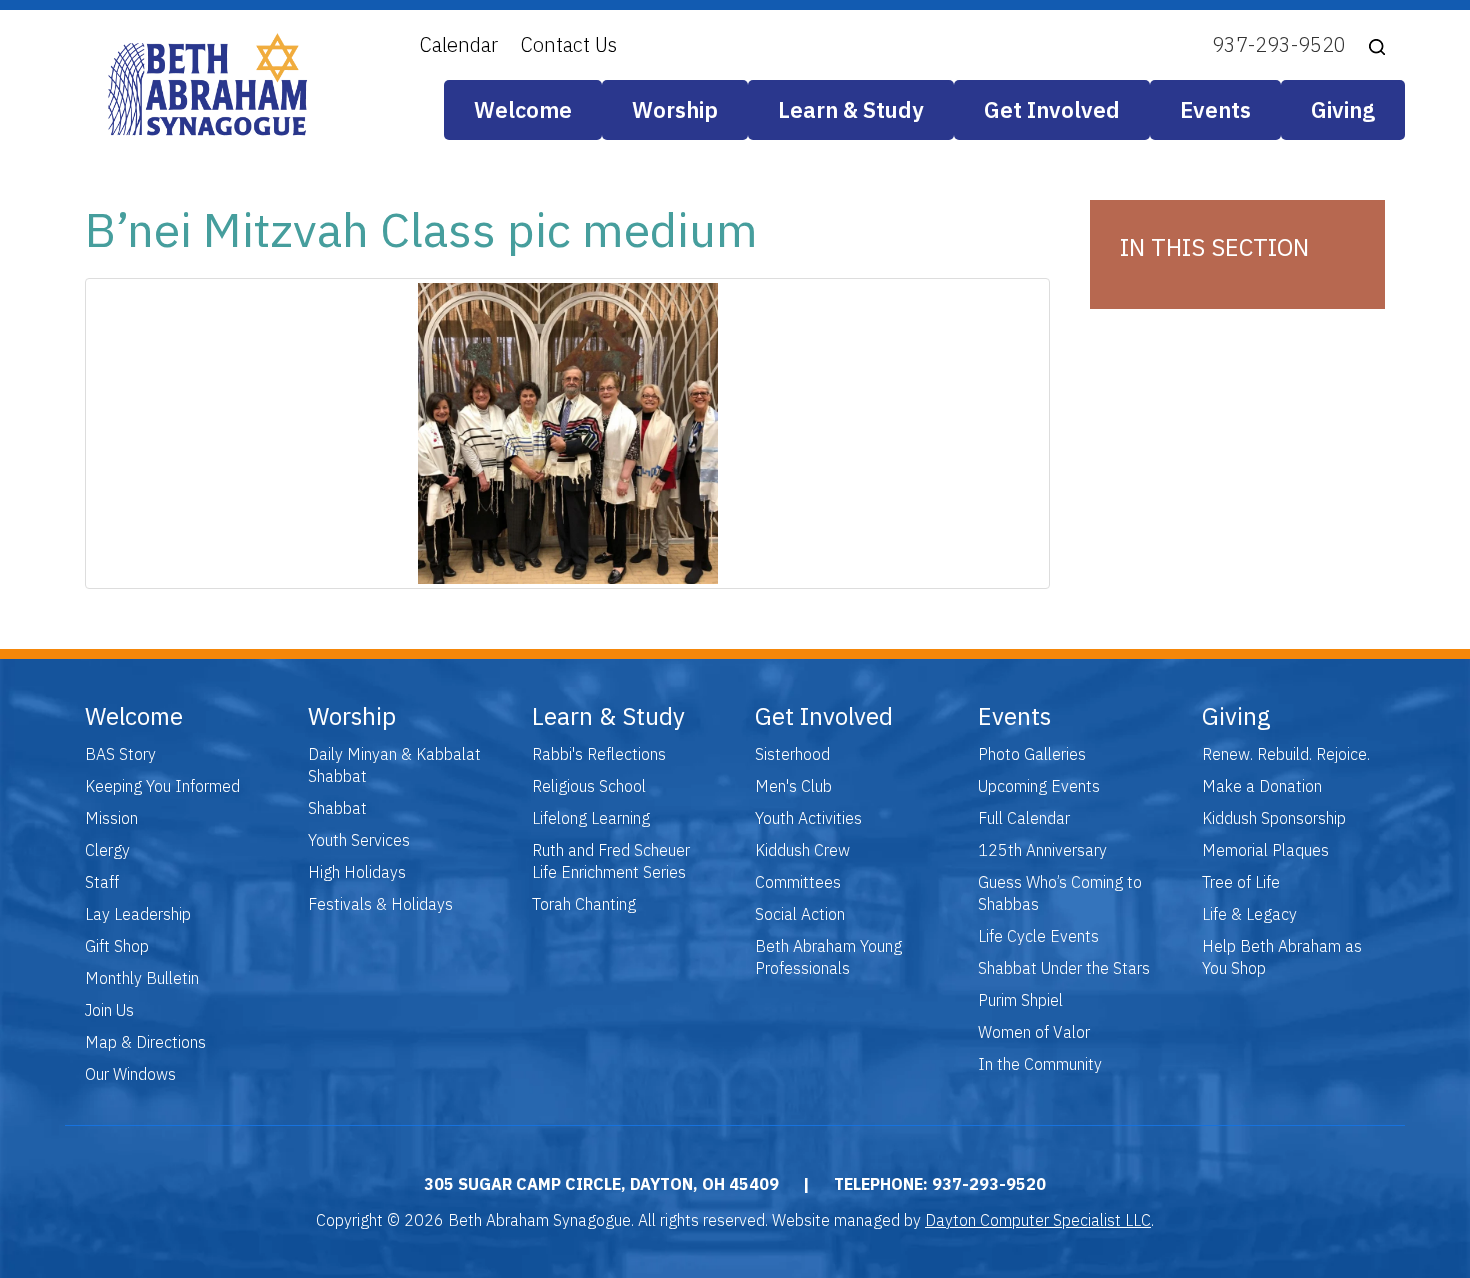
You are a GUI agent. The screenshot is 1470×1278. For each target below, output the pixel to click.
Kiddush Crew (802, 850)
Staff (102, 882)
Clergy (107, 850)
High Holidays (357, 872)
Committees (798, 882)
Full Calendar (1024, 818)
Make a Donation (1262, 786)
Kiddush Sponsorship (1274, 818)
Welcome (523, 109)
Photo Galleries (1032, 754)
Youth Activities (808, 818)
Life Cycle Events (1038, 936)
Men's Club (793, 786)
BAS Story (120, 754)
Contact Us (569, 44)
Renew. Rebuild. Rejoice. (1286, 754)
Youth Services (359, 840)
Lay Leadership (138, 914)
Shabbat (337, 808)
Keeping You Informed (162, 786)
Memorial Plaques (1265, 850)
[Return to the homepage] (208, 84)
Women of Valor (1034, 1032)
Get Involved (1052, 109)
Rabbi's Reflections (599, 754)
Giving (1343, 109)
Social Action (800, 914)
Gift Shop (117, 946)
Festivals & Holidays (380, 904)
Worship (675, 109)
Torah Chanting (584, 904)
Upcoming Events (1039, 786)
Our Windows (130, 1074)
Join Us (109, 1010)
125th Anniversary (1042, 850)
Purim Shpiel (1020, 1000)
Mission (111, 818)
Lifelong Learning (591, 818)
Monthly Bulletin (142, 978)
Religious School (589, 786)
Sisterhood (792, 754)
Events (1215, 109)
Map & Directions (145, 1042)
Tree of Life (1241, 882)
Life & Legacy (1249, 914)
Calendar (459, 44)
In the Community (1040, 1064)
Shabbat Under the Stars (1064, 968)
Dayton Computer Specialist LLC (1038, 1220)
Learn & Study (851, 109)
